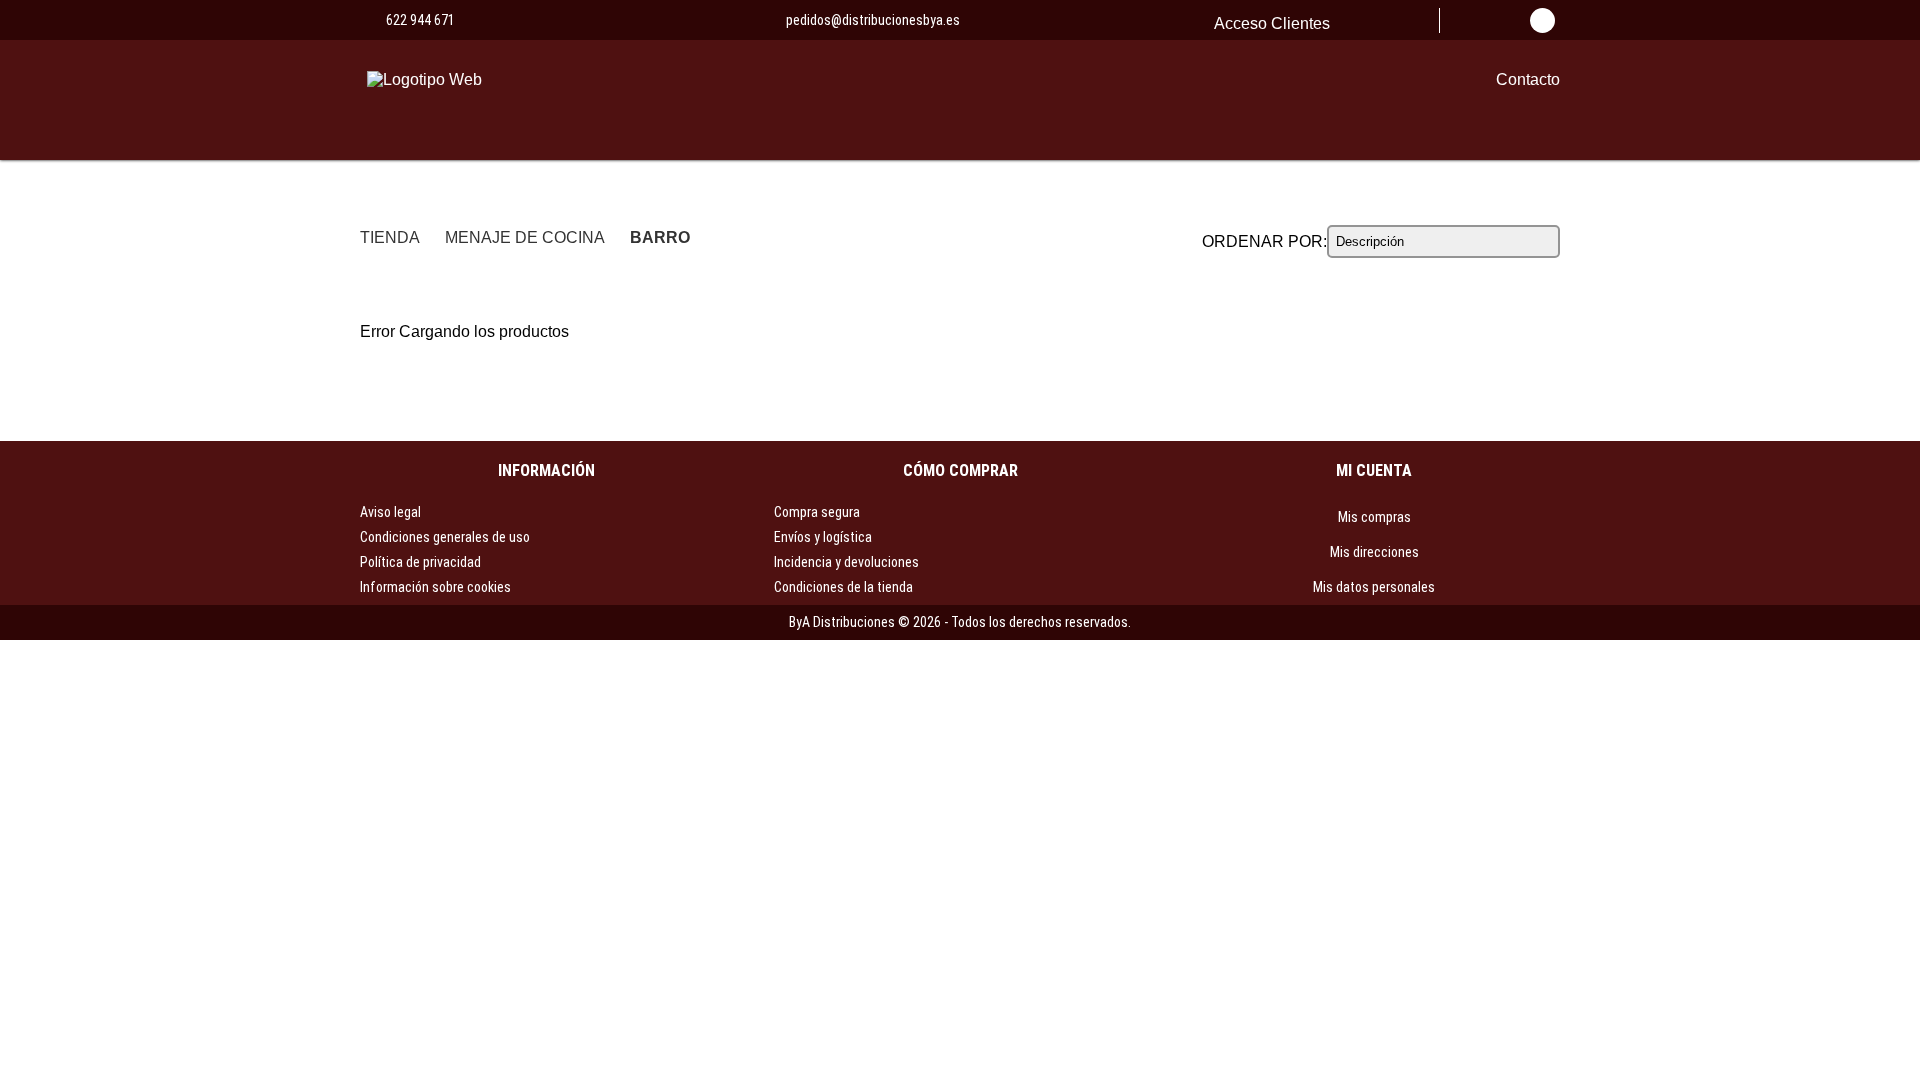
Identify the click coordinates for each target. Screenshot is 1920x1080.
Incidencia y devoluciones (846, 562)
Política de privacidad (420, 562)
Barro (660, 237)
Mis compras (1374, 517)
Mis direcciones (1374, 552)
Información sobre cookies (435, 587)
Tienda (390, 237)
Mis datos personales (1374, 587)
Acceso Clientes (1272, 23)
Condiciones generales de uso (445, 537)
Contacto (1528, 79)
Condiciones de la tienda (843, 587)
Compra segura (817, 512)
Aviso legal (390, 512)
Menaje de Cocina (525, 237)
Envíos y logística (823, 537)
